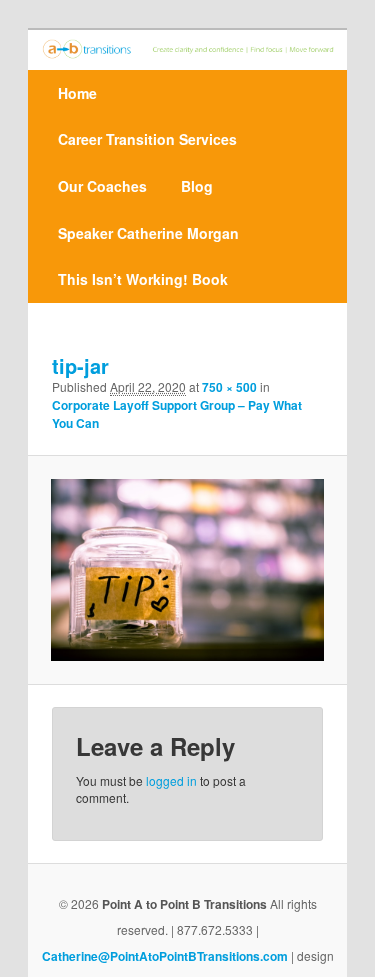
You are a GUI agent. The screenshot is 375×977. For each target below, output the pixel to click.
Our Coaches (102, 186)
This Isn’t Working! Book (143, 279)
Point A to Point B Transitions (184, 904)
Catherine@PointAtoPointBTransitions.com (165, 956)
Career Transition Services (147, 139)
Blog (197, 186)
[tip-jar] (187, 570)
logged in (171, 780)
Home (77, 93)
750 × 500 (229, 387)
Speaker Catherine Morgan (148, 233)
